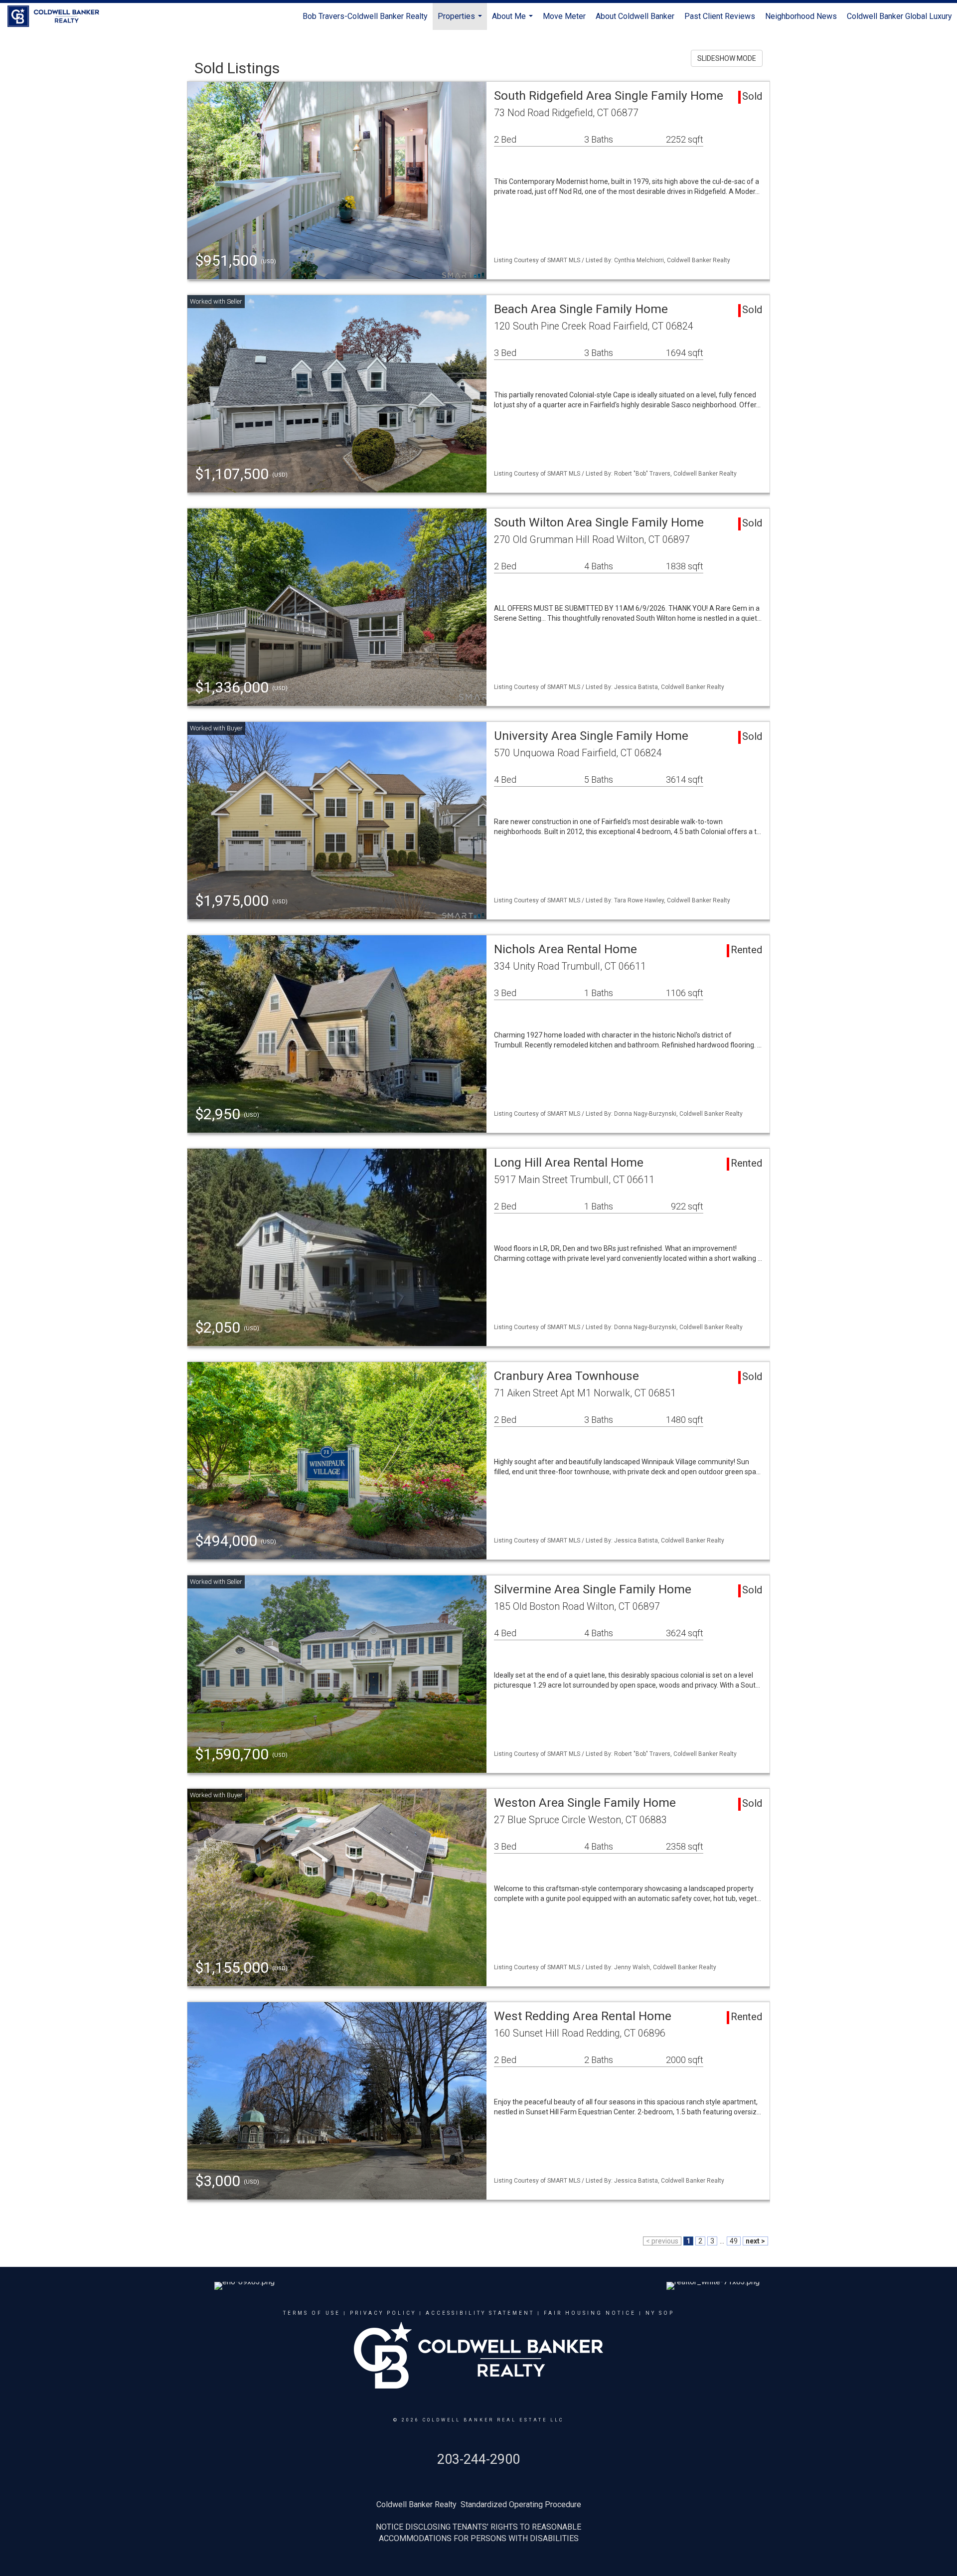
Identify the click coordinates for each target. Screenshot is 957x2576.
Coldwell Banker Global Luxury (899, 16)
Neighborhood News (801, 16)
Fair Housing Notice (590, 2313)
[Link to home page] (58, 16)
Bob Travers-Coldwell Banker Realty (365, 16)
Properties (461, 21)
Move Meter (564, 16)
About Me (514, 21)
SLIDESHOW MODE (727, 58)
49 (734, 2241)
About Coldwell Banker (635, 16)
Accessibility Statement (480, 2313)
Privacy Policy (383, 2313)
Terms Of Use (312, 2313)
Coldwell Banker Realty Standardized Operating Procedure (479, 2504)
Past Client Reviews (720, 16)
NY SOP (660, 2313)
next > (755, 2241)
